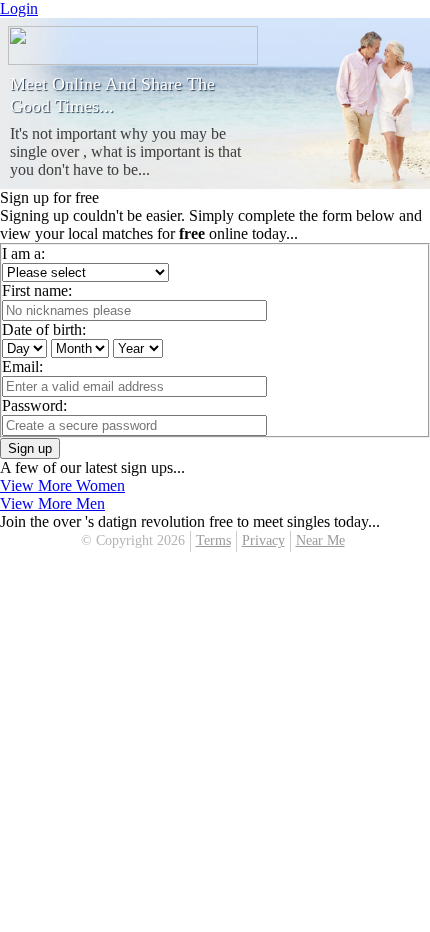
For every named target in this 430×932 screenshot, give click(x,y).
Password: (34, 405)
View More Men (52, 503)
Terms (213, 540)
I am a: (23, 253)
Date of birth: (44, 329)
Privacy (263, 540)
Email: (22, 366)
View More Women (62, 485)
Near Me (320, 540)
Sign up (30, 448)
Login (19, 8)
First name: (37, 290)
